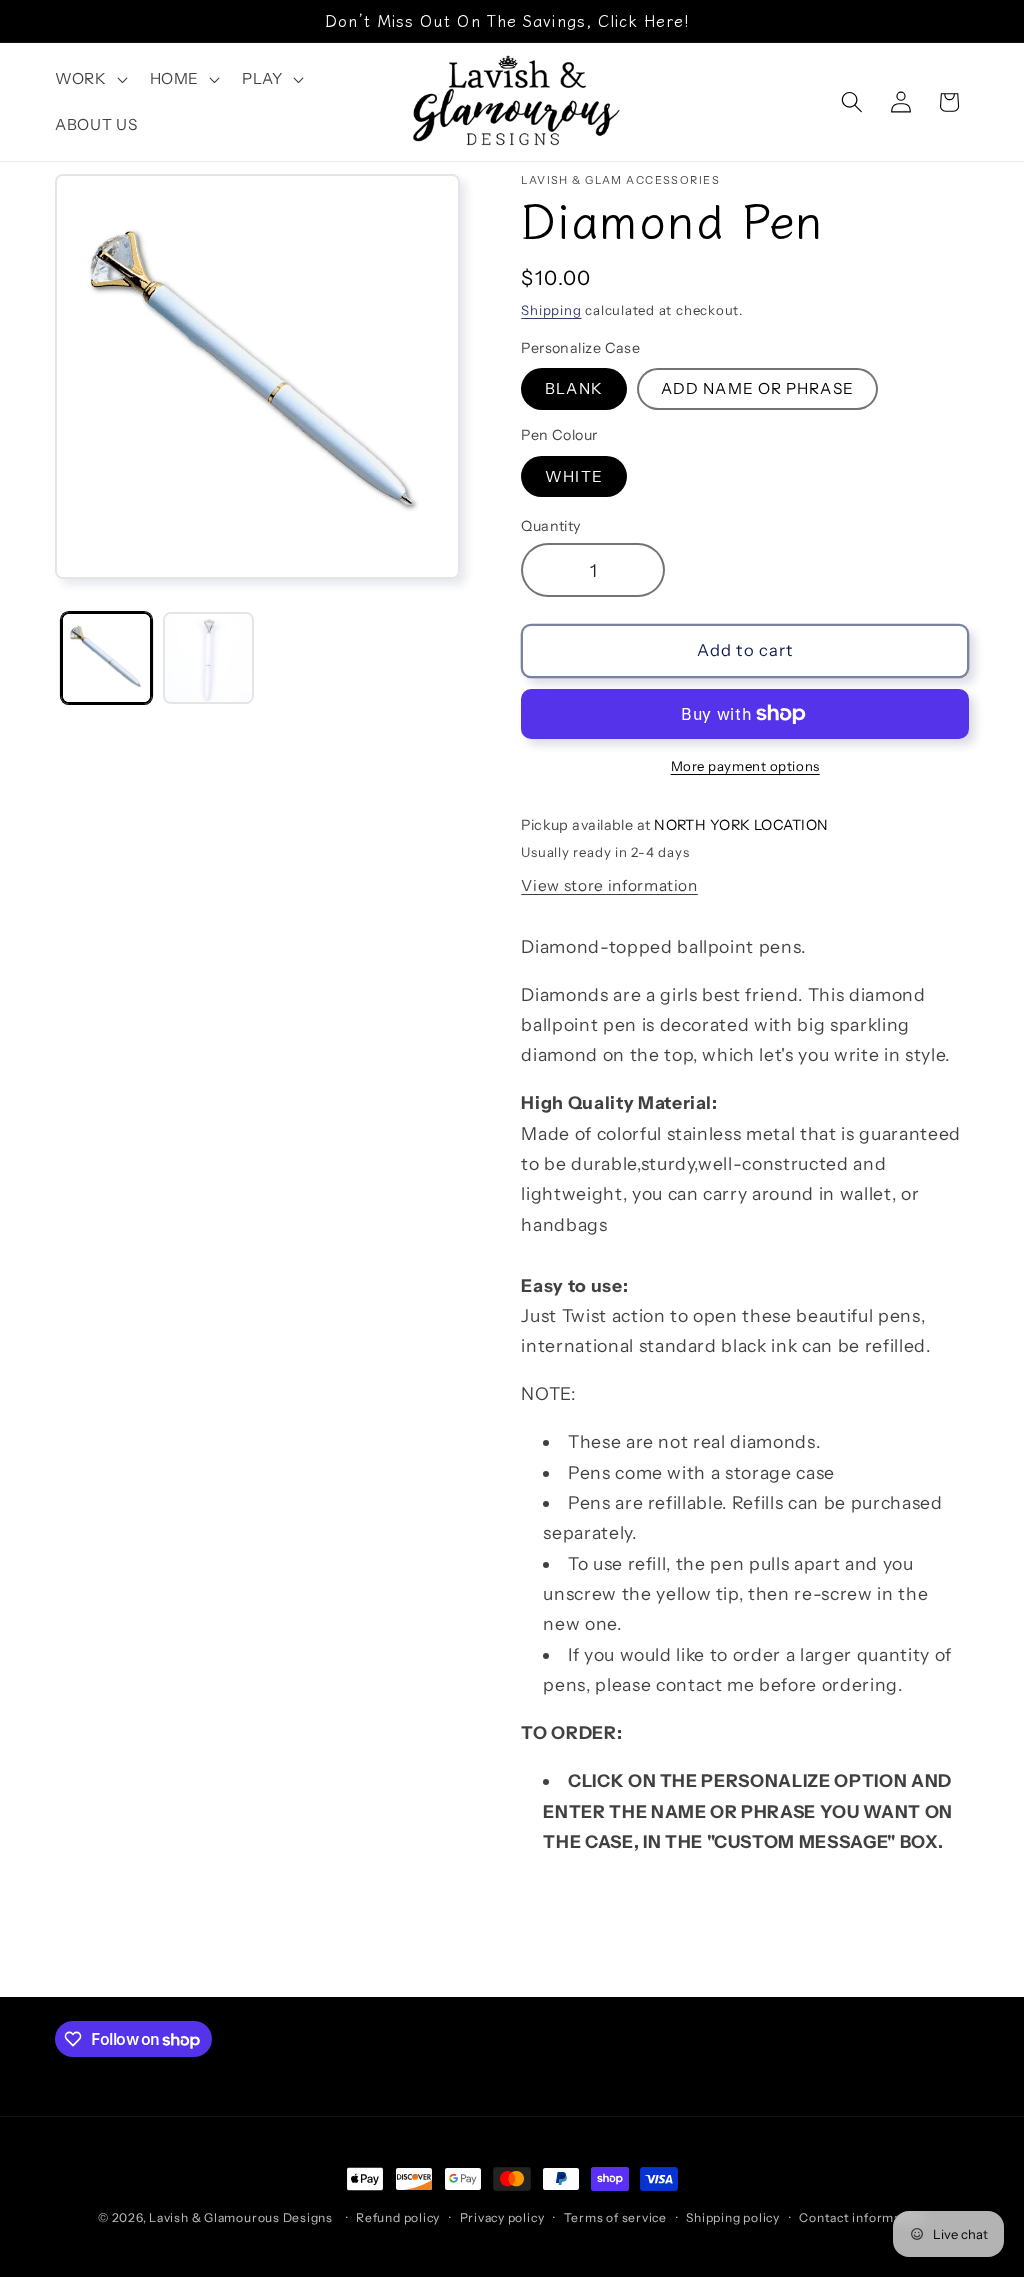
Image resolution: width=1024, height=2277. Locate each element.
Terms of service (615, 2217)
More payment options (745, 766)
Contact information (862, 2217)
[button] (89, 79)
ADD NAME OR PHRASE (757, 388)
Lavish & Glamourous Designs (241, 2217)
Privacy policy (502, 2217)
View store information (609, 885)
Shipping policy (733, 2217)
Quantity (551, 526)
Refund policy (398, 2217)
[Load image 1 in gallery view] (106, 657)
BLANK (574, 388)
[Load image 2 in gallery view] (208, 657)
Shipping (551, 310)
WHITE (574, 476)
